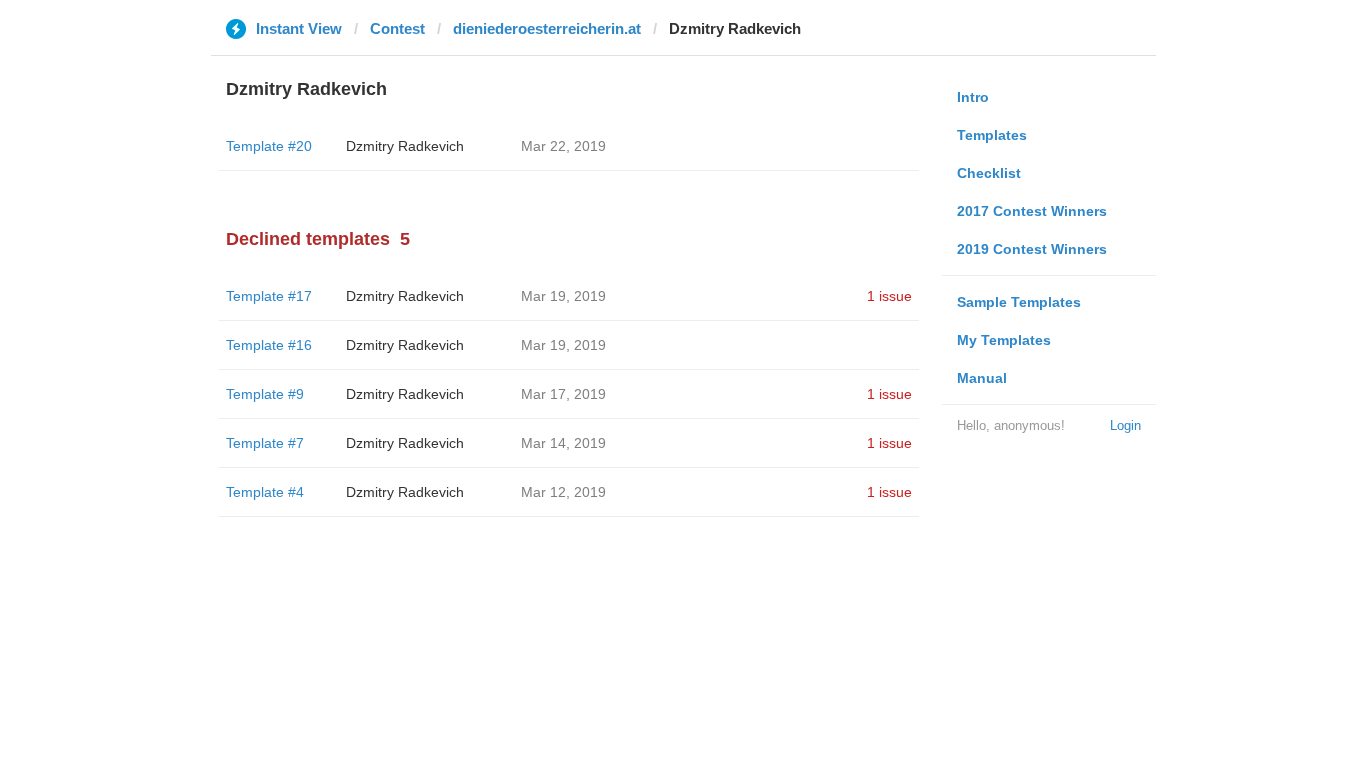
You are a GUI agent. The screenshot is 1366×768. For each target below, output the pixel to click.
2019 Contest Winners (1032, 249)
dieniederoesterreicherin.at (547, 28)
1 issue (889, 296)
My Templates (1004, 340)
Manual (982, 378)
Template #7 (265, 443)
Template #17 (269, 296)
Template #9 (265, 394)
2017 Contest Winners (1032, 211)
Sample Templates (1019, 302)
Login (1125, 425)
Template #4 (265, 492)
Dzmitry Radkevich (405, 146)
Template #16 (269, 345)
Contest (397, 28)
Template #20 (269, 146)
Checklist (989, 173)
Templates (992, 135)
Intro (973, 97)
